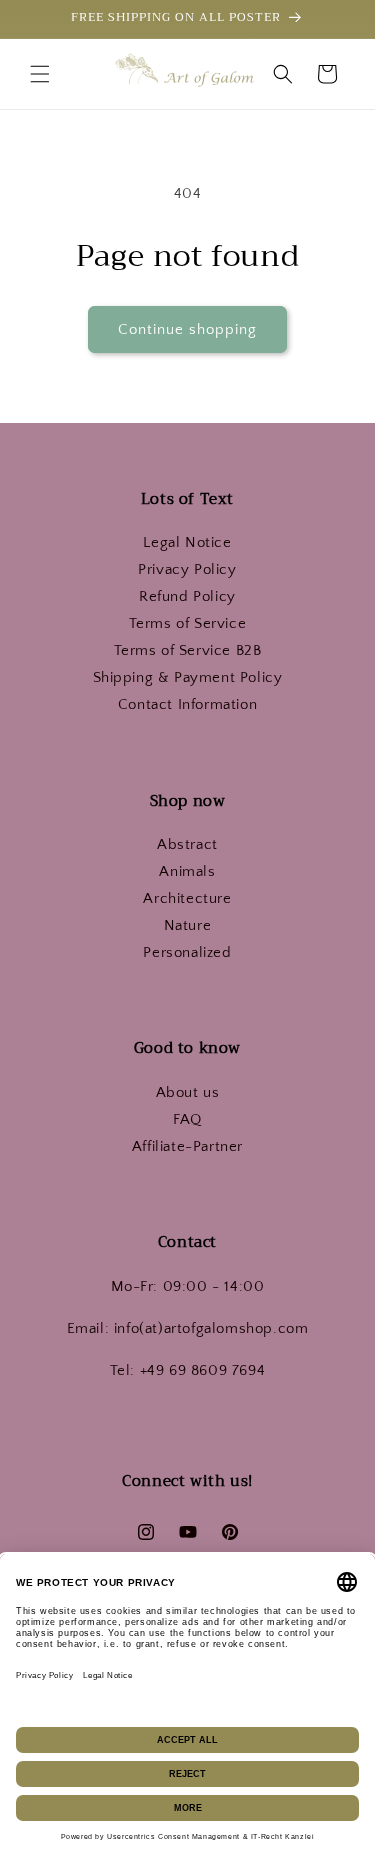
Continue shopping (187, 329)
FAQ (187, 1119)
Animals (187, 871)
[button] (40, 74)
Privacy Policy (187, 569)
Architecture (187, 898)
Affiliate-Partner (187, 1146)
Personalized (187, 952)
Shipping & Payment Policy (188, 677)
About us (188, 1092)
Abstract (187, 844)
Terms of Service (188, 623)
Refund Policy (187, 596)
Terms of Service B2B (188, 650)
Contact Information (187, 704)
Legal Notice (187, 542)
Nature (188, 925)
